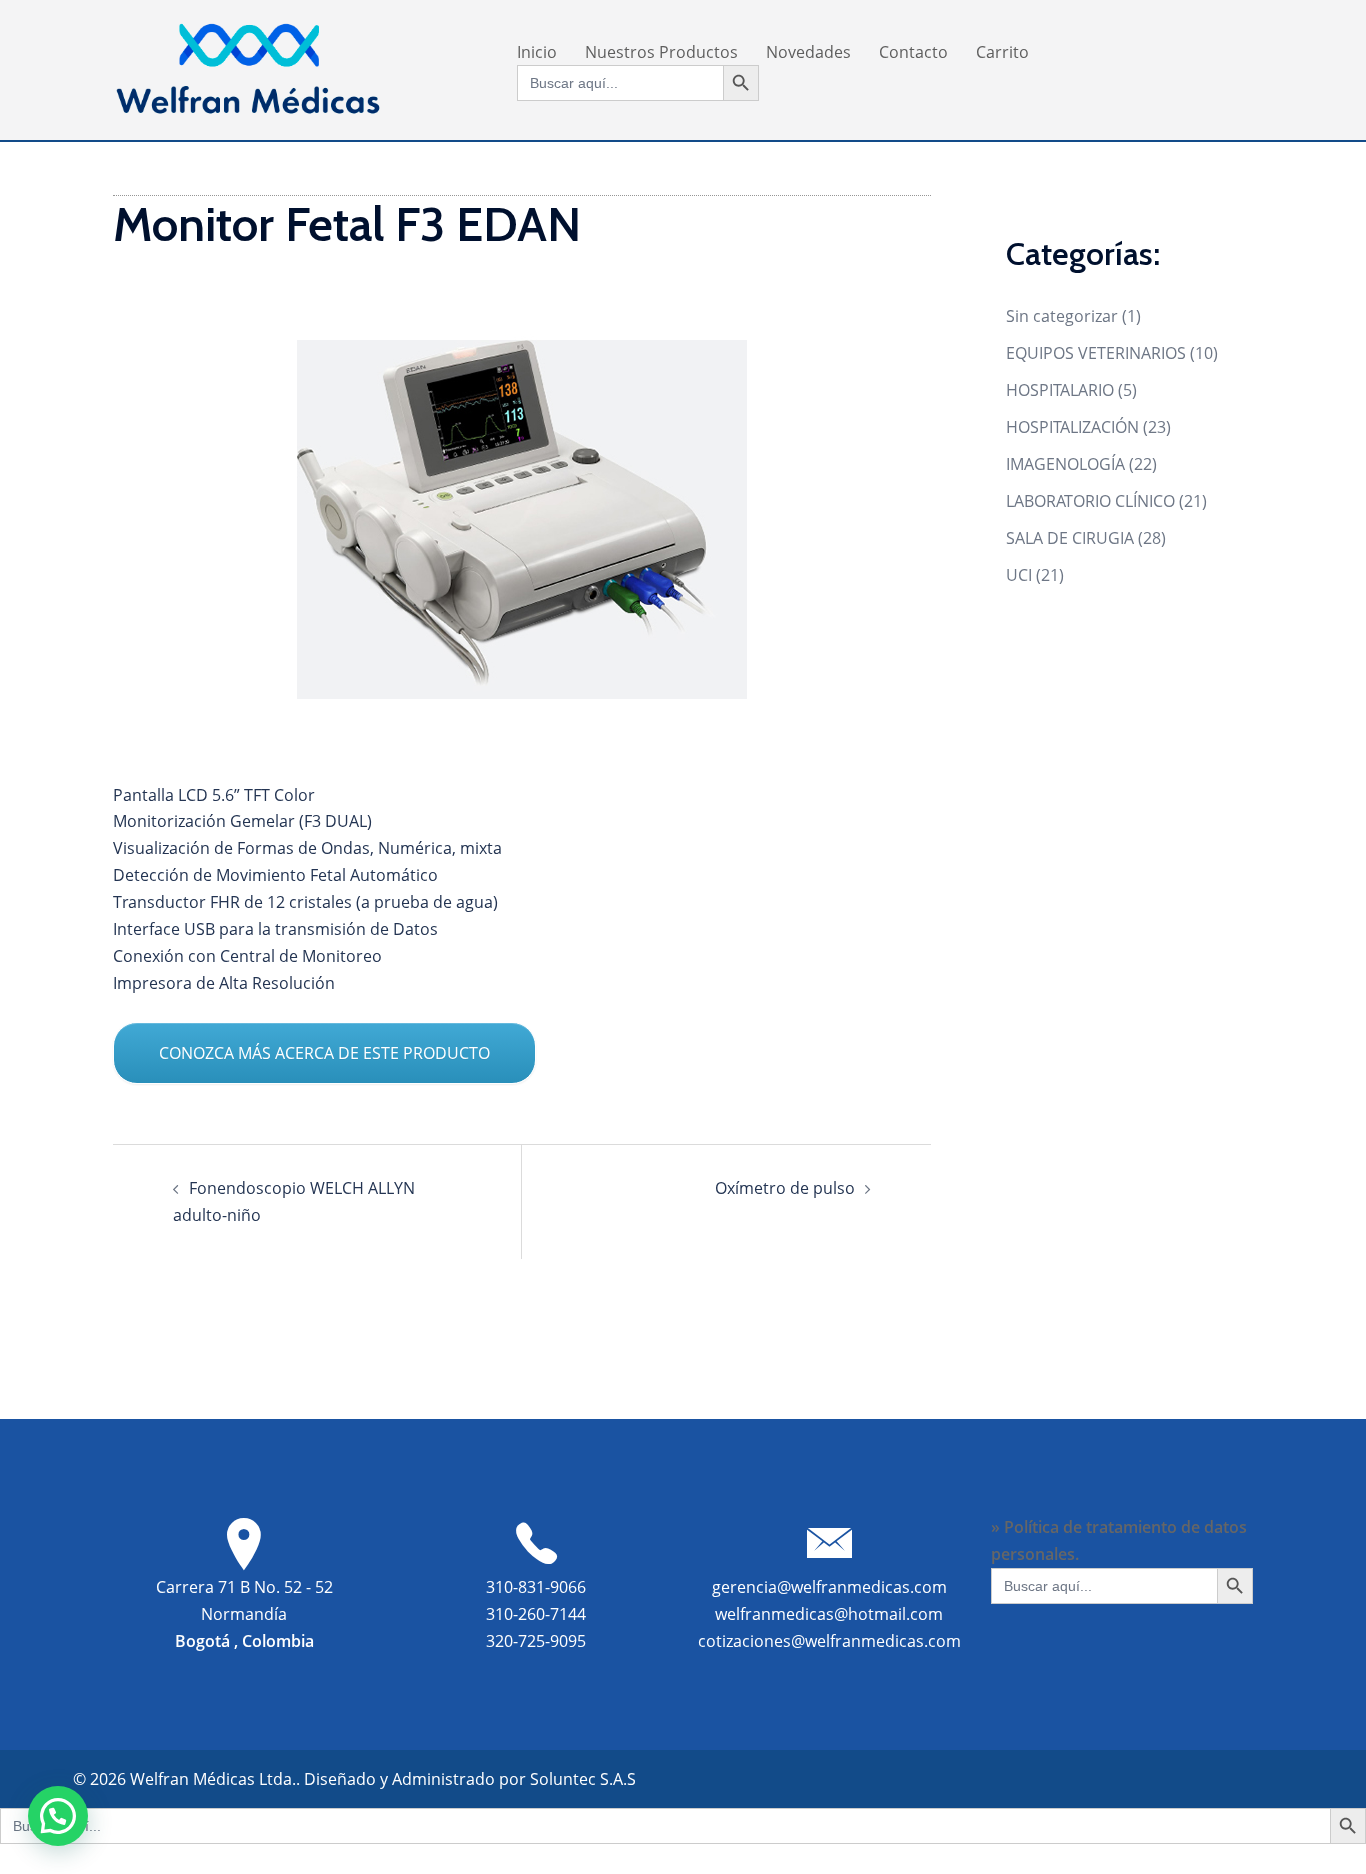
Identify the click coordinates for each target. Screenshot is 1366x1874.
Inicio (537, 52)
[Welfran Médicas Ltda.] (248, 68)
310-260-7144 (536, 1614)
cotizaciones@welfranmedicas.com (829, 1641)
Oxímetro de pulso (785, 1188)
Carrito (1002, 52)
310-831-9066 (536, 1587)
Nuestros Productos (661, 52)
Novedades (808, 52)
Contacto (913, 52)
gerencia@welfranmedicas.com (829, 1587)
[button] (58, 1816)
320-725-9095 (536, 1641)
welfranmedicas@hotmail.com (829, 1614)
